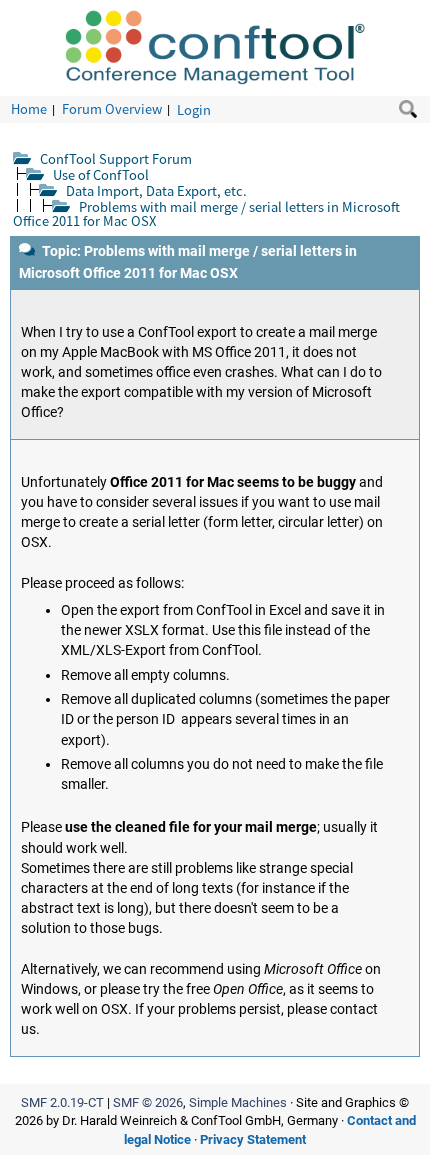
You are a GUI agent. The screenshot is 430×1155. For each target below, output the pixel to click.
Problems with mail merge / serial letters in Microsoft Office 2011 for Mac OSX (206, 213)
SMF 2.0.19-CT (62, 1102)
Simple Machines (238, 1102)
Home (29, 108)
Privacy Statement (253, 1139)
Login (194, 109)
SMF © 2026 (148, 1102)
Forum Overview (112, 108)
